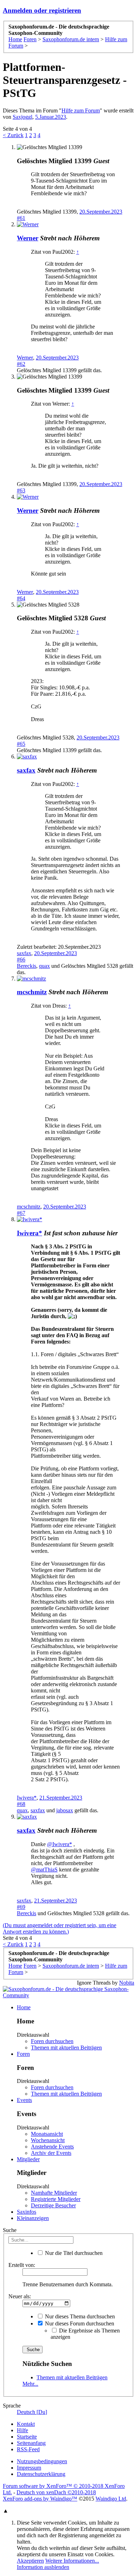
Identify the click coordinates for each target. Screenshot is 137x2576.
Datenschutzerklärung (41, 2474)
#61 (21, 218)
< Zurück (13, 135)
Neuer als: (20, 2296)
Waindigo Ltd (111, 2499)
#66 (21, 960)
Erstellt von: (22, 2265)
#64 (21, 598)
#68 (21, 1804)
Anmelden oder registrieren (42, 10)
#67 (21, 1213)
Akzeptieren (30, 2561)
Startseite (27, 2437)
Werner (28, 238)
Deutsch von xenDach (56, 2492)
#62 (21, 364)
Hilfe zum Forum (81, 110)
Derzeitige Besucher (53, 2205)
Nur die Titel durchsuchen (73, 2253)
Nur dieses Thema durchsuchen (79, 2316)
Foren (23, 2054)
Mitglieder (28, 2159)
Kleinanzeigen (33, 2218)
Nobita (127, 1983)
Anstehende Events (52, 2147)
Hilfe (22, 2430)
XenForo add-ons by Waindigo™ (40, 2499)
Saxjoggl (22, 117)
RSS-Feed (28, 2449)
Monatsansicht (47, 2134)
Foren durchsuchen (52, 2041)
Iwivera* (30, 1233)
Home (24, 2007)
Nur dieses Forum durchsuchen (79, 2323)
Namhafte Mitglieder (54, 2193)
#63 (21, 490)
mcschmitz (32, 992)
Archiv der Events (51, 2153)
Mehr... (30, 2384)
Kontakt (26, 2424)
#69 (21, 1907)
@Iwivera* (60, 1844)
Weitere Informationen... (72, 2561)
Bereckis (27, 966)
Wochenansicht (48, 2140)
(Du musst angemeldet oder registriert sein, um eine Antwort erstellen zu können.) (60, 1928)
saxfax (26, 770)
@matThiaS (44, 1870)
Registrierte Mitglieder (56, 2199)
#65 (21, 744)
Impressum (29, 2468)
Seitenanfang (31, 2443)
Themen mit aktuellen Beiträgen (66, 2048)
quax (44, 966)
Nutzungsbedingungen (42, 2461)
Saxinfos (27, 2212)
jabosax (65, 1810)
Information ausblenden (43, 2567)
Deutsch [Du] (32, 2412)
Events (24, 2100)
